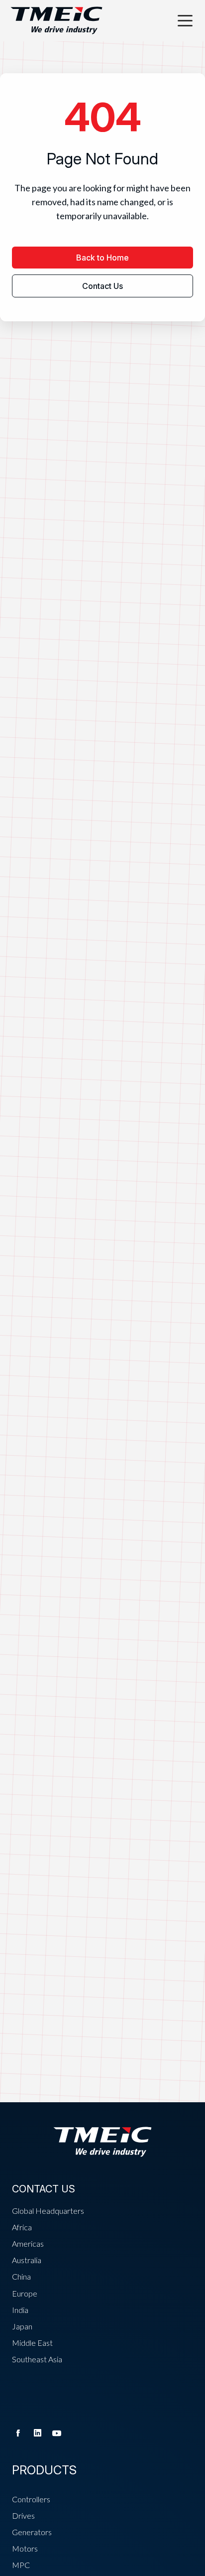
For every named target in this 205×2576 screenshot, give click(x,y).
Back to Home (102, 258)
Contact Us (102, 286)
